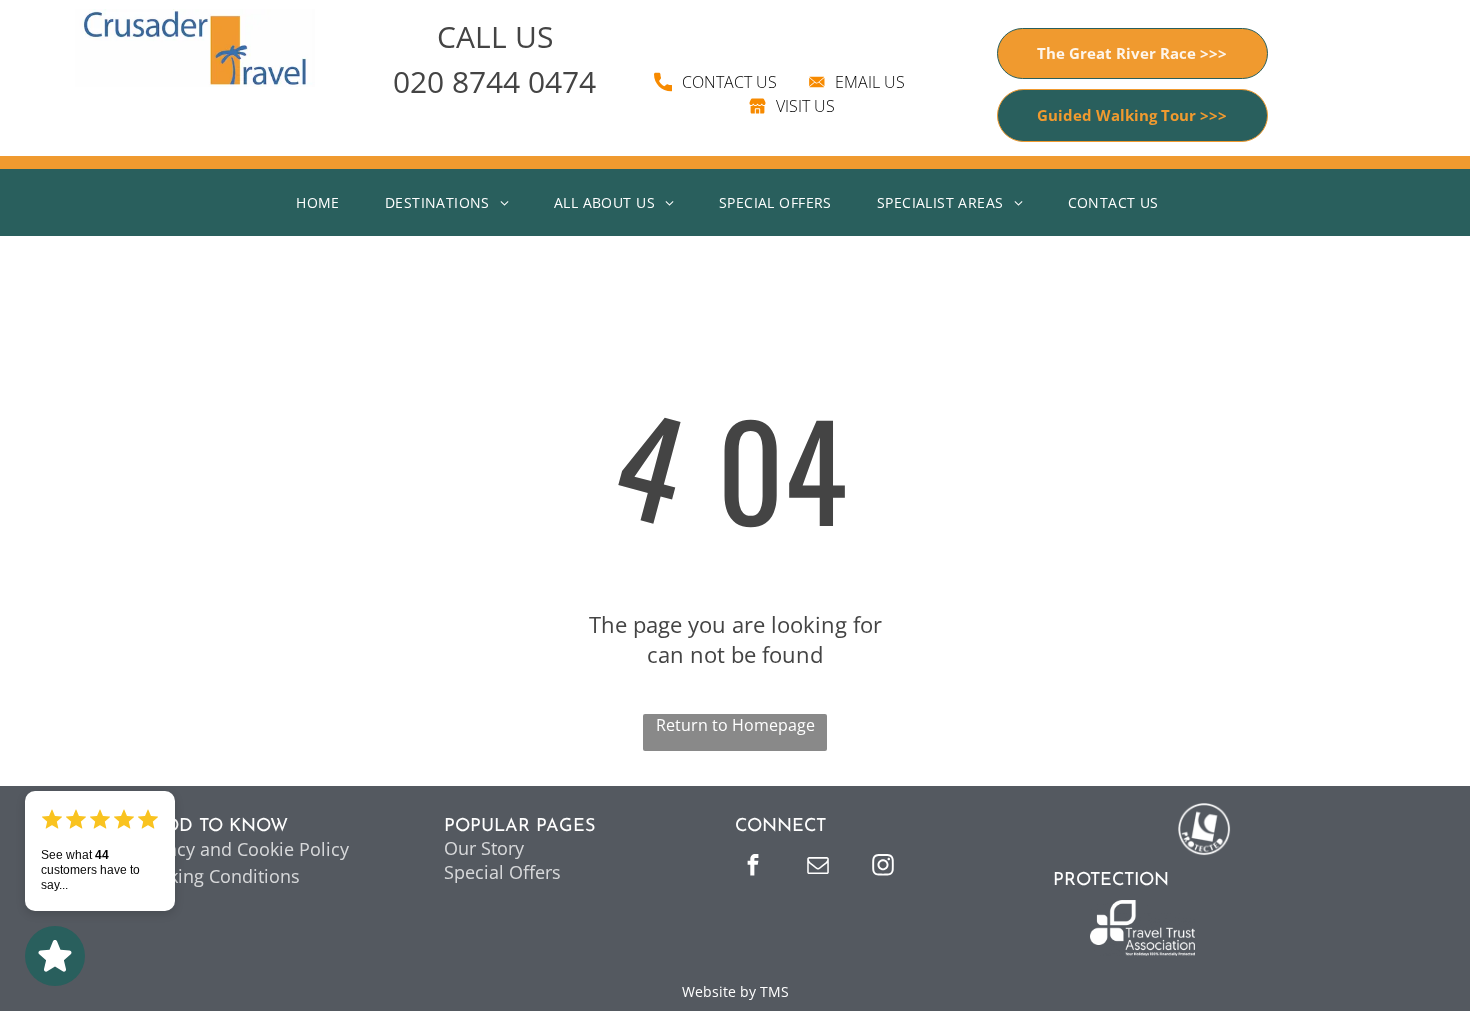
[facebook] (753, 867)
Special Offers (502, 872)
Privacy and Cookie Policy (242, 849)
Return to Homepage (735, 725)
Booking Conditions (217, 876)
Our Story (484, 848)
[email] (818, 867)
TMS (774, 991)
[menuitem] (325, 202)
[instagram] (883, 867)
